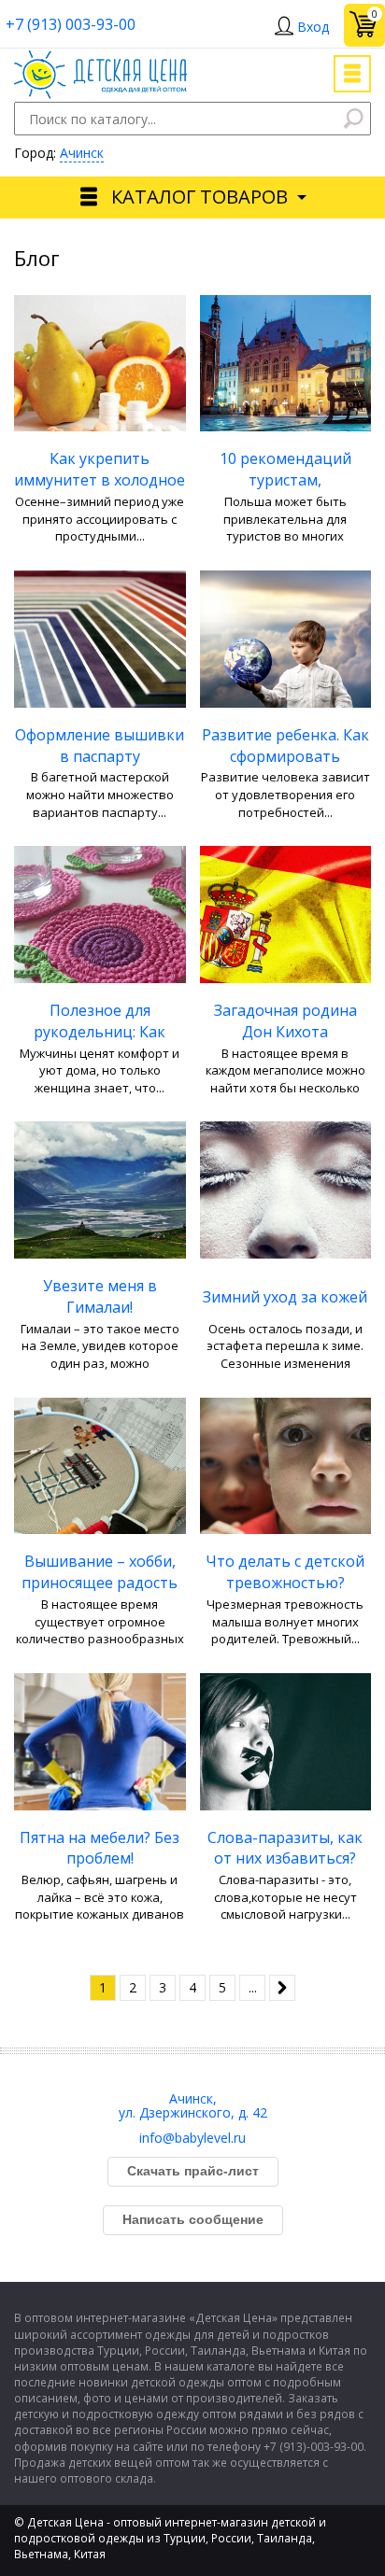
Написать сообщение (193, 2219)
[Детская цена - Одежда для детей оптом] (100, 59)
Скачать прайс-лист (193, 2171)
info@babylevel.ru (192, 2138)
